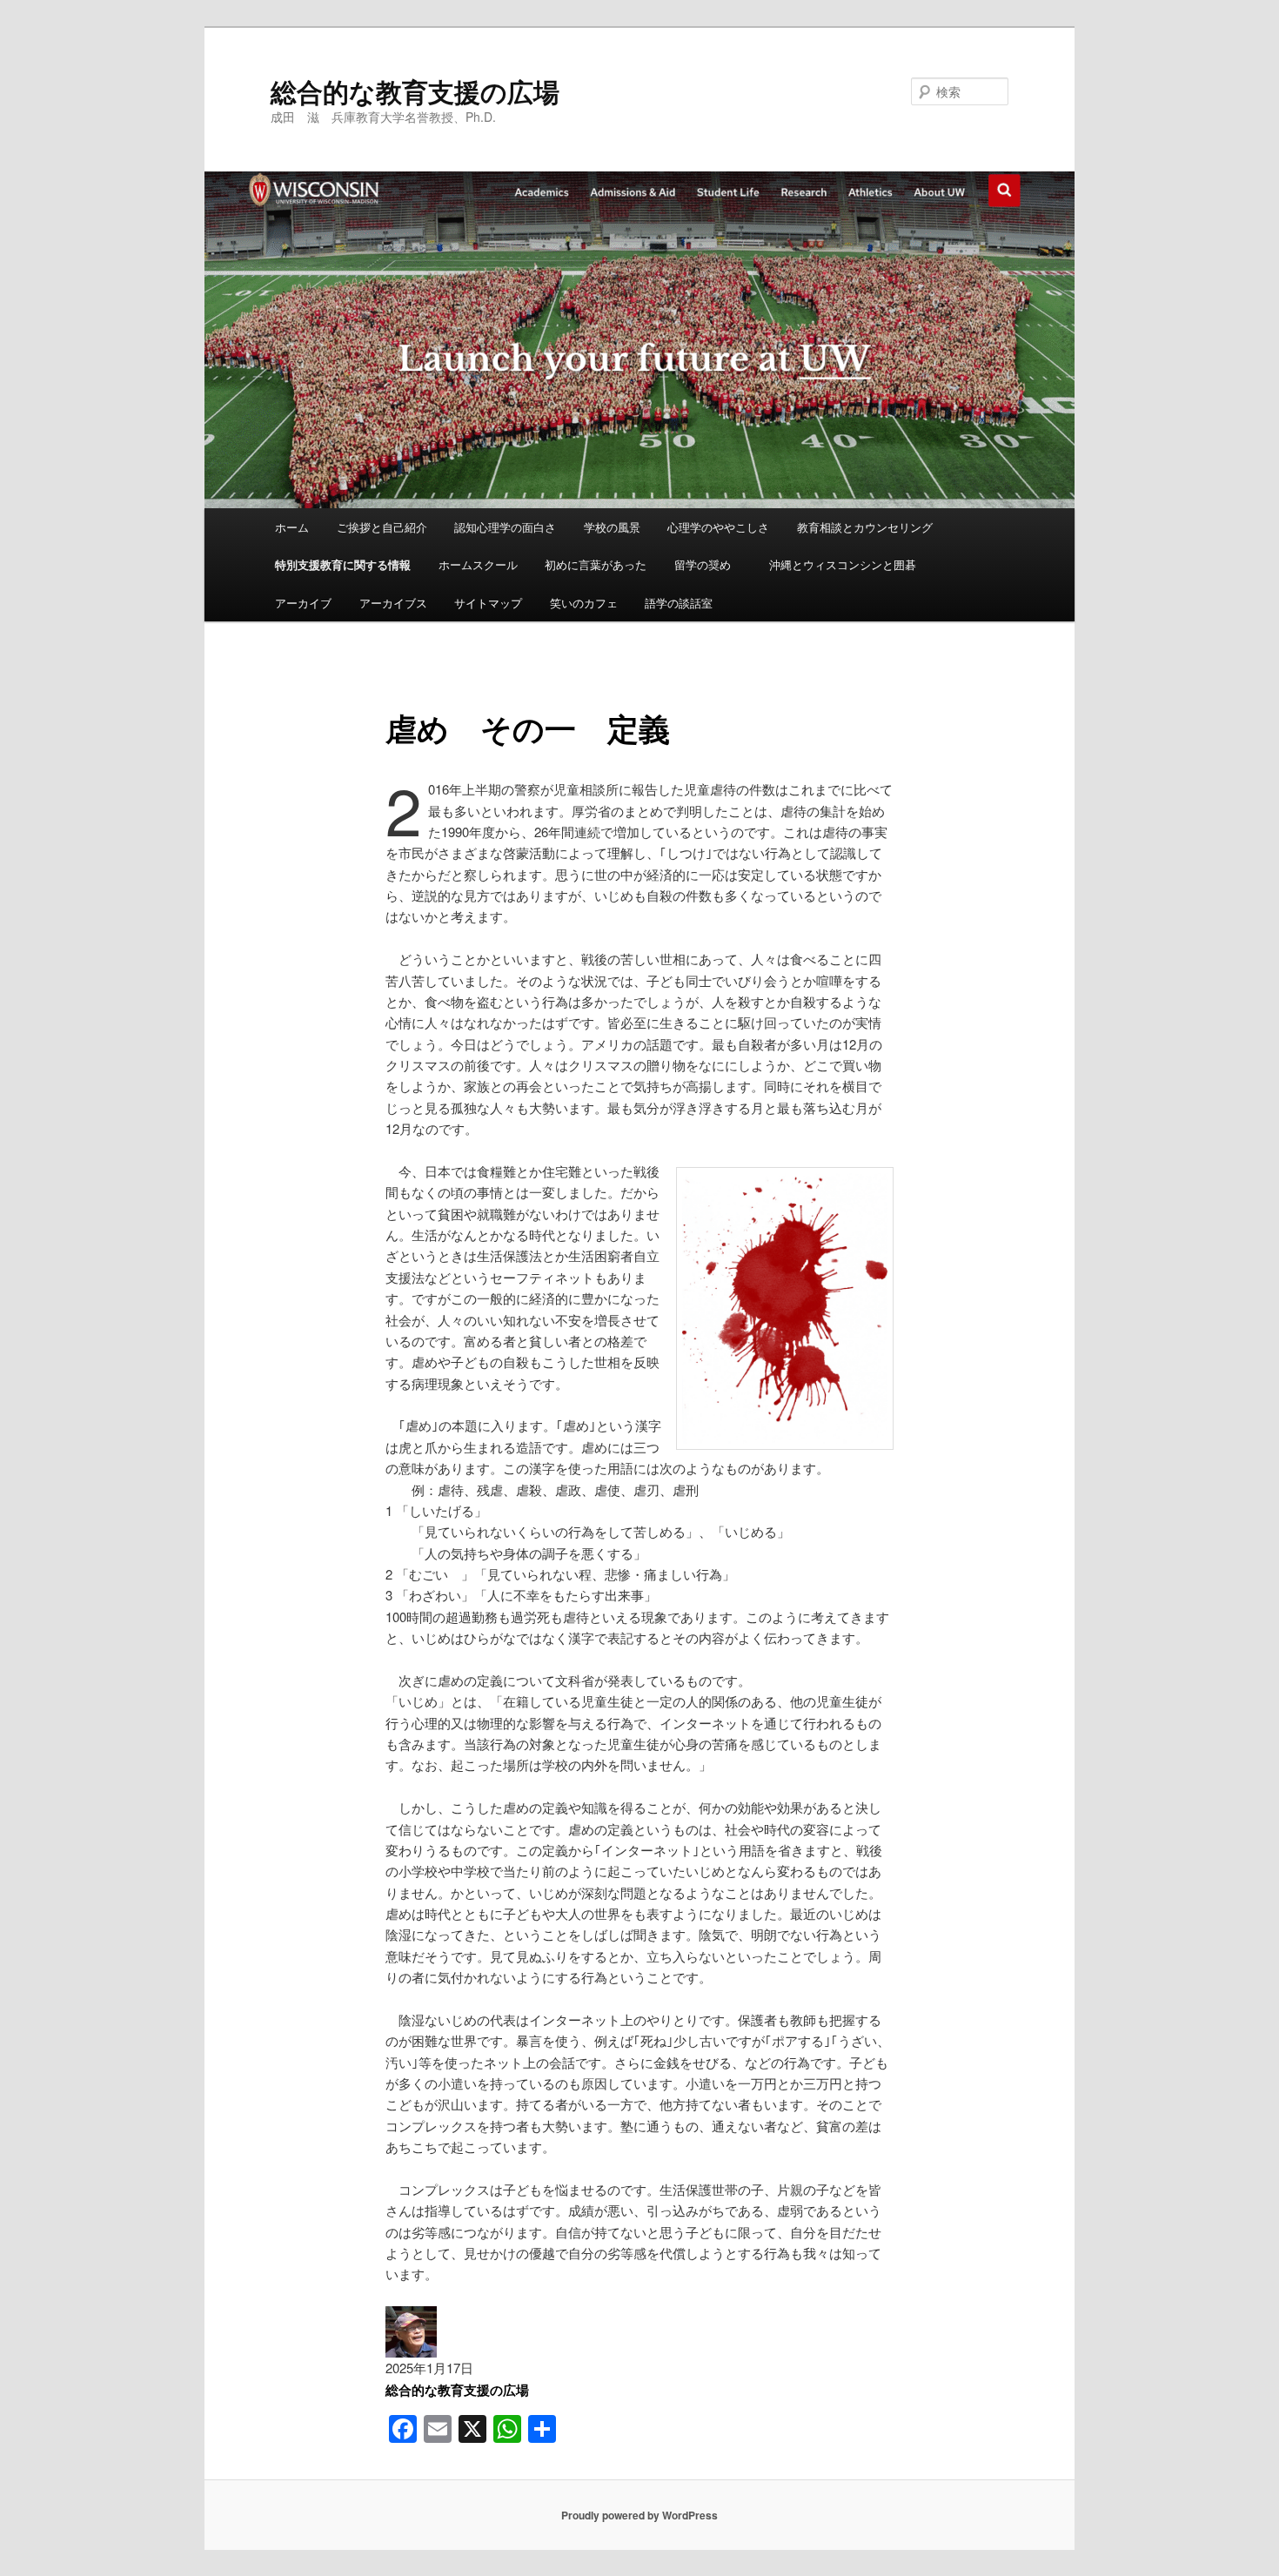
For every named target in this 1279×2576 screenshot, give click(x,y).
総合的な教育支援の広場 (415, 91)
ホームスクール (478, 564)
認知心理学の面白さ (505, 527)
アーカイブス (393, 603)
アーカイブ (303, 603)
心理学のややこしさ (718, 527)
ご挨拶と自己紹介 (382, 527)
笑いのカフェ (584, 603)
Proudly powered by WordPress (639, 2515)
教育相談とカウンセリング (865, 527)
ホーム (292, 527)
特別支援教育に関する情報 (343, 564)
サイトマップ (488, 603)
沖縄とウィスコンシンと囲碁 (843, 564)
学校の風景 (612, 527)
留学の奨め (708, 564)
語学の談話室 (679, 603)
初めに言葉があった (596, 564)
